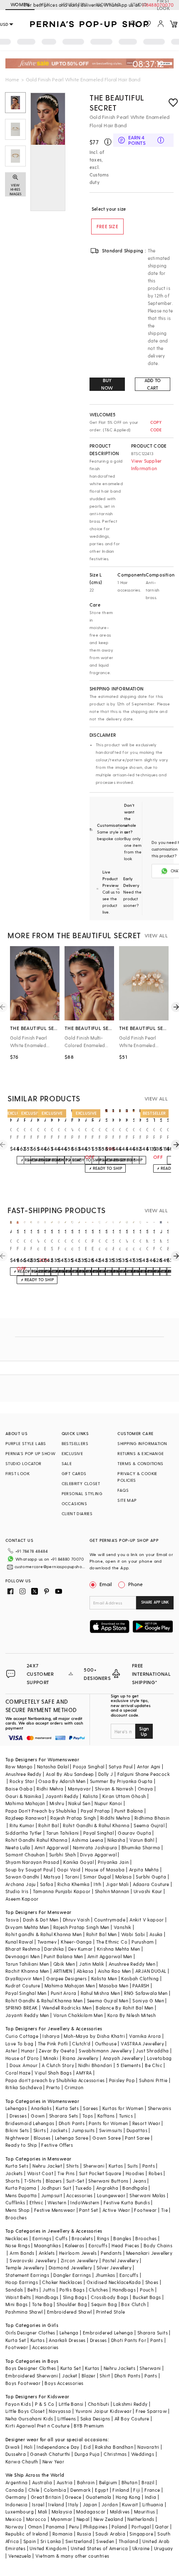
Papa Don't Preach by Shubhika (41, 1811)
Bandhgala (135, 2188)
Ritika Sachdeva (24, 2087)
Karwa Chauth (22, 2461)
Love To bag (19, 2043)
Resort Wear (146, 2123)
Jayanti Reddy (62, 1796)
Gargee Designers (66, 1978)
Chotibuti (99, 2404)
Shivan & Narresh (114, 1789)
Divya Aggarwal (98, 1855)
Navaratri (148, 2447)
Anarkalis (41, 2108)
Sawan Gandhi (22, 1877)
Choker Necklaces (62, 2282)
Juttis (49, 2290)
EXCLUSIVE (72, 1453)
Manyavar (79, 1789)
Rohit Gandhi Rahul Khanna (36, 1840)
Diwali (12, 2447)
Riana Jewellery (80, 2058)
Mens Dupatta (21, 2195)
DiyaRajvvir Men (24, 1978)
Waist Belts (18, 2297)
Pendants (111, 2253)
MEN (45, 4)
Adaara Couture (151, 1884)
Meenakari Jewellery (149, 2253)
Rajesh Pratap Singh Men (81, 1927)
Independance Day (58, 2447)
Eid (87, 2447)
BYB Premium (89, 2426)
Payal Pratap (96, 1811)
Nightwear (17, 2138)
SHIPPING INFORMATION (142, 1443)
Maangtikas (47, 2245)
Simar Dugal (97, 1877)
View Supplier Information (147, 465)
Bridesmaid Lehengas (30, 2123)
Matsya (52, 1877)
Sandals (14, 2290)
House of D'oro (22, 2058)
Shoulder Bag (72, 2304)
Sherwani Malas (148, 2195)
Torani (72, 1877)
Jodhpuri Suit (56, 2188)
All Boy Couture (132, 2419)
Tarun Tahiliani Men (27, 1964)
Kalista (91, 1796)
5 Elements (129, 2065)
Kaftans (106, 2116)
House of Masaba (105, 1870)
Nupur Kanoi (108, 1803)
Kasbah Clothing (140, 1978)
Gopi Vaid (69, 1870)
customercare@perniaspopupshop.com (51, 1566)
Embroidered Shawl (70, 2312)
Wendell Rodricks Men (67, 2008)
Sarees (90, 2108)
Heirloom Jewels (78, 2253)
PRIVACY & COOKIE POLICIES (137, 1477)
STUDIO (139, 4)
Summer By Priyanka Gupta (121, 1781)
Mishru (57, 1803)
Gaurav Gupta (134, 1833)
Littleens (67, 2419)
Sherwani (94, 2166)
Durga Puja (87, 2454)
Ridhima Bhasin (152, 1818)
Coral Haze (18, 2073)
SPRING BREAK (22, 2008)
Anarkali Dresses (67, 2340)
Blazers (54, 2181)
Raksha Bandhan (114, 2447)
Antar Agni (149, 1766)
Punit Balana (129, 1811)
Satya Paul (121, 1766)
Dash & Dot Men (41, 1920)
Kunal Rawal (19, 1942)
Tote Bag (42, 2304)
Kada (135, 2282)
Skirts (40, 2130)
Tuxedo (83, 2188)
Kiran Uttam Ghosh (124, 1796)
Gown (38, 2116)
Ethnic (36, 2202)
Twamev (47, 1942)
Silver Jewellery (114, 2268)
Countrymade (110, 1920)
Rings (103, 2238)
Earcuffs (98, 2245)
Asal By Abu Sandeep (70, 1774)
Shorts (12, 2181)
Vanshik (123, 1927)
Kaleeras (75, 2245)
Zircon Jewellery (79, 2260)
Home (12, 79)
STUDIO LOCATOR (24, 1463)
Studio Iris (17, 1891)
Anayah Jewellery (123, 2058)
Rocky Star (22, 1781)
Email (106, 1584)
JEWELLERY (73, 4)
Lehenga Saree (72, 2138)
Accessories (79, 2195)
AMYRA (84, 2073)
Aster (11, 2051)
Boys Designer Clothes (31, 2368)
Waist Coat (40, 2173)
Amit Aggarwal (52, 1847)
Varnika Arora (145, 2036)
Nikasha (116, 1840)
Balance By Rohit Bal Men (125, 2008)
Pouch (147, 2290)
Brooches (16, 2217)
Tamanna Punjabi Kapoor (62, 1891)
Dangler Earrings (72, 2275)
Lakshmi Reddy (130, 2404)
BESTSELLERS (75, 1443)
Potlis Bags (72, 2290)
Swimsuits (111, 2130)
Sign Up (144, 1731)
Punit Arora (63, 1993)
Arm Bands (22, 2253)
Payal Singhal (98, 1833)
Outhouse (106, 2043)
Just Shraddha (152, 2051)
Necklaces (17, 2238)
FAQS (123, 1490)
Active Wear (116, 2210)
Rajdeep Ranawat (26, 1818)
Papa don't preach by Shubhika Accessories (55, 2080)
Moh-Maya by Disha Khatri (94, 2036)
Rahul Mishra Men (100, 1993)
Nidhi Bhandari (95, 2065)
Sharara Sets (64, 2116)
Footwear (145, 2210)
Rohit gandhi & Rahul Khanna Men (44, 1934)
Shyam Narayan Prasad (32, 1862)
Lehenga (69, 2333)
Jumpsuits (83, 2130)
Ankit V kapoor (147, 1920)
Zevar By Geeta (57, 2051)
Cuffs (61, 2238)
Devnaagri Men (22, 1956)
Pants (149, 2166)
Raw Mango (19, 1766)
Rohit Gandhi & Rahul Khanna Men (44, 2001)
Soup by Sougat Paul (29, 1870)
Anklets (47, 2253)
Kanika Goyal (78, 1862)
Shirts (72, 2166)
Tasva (12, 1920)
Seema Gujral (149, 1825)
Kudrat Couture (23, 1986)
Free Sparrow (151, 2411)
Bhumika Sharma (141, 1847)
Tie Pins (66, 2173)
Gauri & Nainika (23, 1796)
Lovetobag (159, 2058)
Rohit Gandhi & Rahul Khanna (96, 1825)
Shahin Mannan (112, 1891)
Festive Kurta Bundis (127, 2202)
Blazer (88, 2376)
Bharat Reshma (23, 1949)
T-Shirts (33, 2181)
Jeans (139, 2181)
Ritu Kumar (22, 1825)
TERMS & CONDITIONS (140, 1463)
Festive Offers (57, 2145)
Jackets (59, 2130)
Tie (164, 2210)
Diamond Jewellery (71, 2268)
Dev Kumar (81, 1949)
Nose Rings (18, 2245)
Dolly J (106, 1774)
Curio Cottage (22, 2036)
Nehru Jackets (119, 2368)
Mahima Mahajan (25, 1803)
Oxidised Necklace (108, 2282)
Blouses (42, 2138)
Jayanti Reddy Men (27, 2015)
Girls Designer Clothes (30, 2333)
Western (57, 2202)
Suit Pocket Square (100, 2173)
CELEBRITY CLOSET (81, 1483)
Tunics (126, 2116)
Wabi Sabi (133, 1934)
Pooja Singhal (88, 1766)
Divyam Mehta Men (27, 1927)
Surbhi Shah (62, 1855)
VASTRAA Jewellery (142, 2043)
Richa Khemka (73, 1884)
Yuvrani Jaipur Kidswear (103, 2411)
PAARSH (141, 1986)
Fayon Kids (18, 2404)
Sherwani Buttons (108, 2181)
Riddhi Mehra (115, 1818)
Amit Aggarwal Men (110, 1956)
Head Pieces (125, 2245)
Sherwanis (160, 2108)
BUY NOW (107, 384)
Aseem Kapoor (22, 1899)
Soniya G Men (148, 2001)
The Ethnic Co (112, 1942)
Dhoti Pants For (129, 2340)
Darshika (54, 1949)
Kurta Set (16, 2340)
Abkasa (85, 1971)
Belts (33, 2290)
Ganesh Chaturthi (50, 2454)
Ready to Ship (21, 2145)
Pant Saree (137, 2138)
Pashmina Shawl (24, 2312)
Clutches (98, 2290)
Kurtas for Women (123, 2108)
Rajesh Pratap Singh (73, 1818)
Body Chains (158, 2245)
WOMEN (20, 4)
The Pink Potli (53, 2043)
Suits (133, 2166)
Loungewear (111, 2195)
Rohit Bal (48, 1825)
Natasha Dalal (53, 1766)
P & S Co (45, 2404)
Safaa (47, 1884)
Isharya (51, 2036)
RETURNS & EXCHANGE (140, 1453)
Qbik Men (64, 1964)
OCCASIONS (75, 1503)
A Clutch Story (58, 2065)
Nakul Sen (79, 1803)
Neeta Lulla (18, 1847)
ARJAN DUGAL (151, 1971)
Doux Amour (24, 2065)
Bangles (122, 2238)
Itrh (98, 1884)
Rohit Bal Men (102, 1934)
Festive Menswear (55, 2210)
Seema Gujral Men (108, 2001)
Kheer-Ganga (76, 1942)
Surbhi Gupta (151, 1877)
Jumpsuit (52, 2195)
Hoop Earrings (22, 2282)
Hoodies (135, 2173)
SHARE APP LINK (155, 1602)
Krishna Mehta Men (119, 1949)
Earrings (42, 2238)
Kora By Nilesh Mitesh (132, 2015)
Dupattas (137, 2130)
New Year (53, 2461)
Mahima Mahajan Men (70, 1986)
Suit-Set (75, 2181)
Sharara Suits (153, 2333)
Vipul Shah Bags (53, 2073)
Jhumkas (105, 2275)
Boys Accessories (64, 2383)
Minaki (51, 2058)
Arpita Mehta (144, 1870)
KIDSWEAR (108, 4)
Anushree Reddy (24, 1774)
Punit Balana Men (63, 1956)
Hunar (28, 2051)
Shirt (105, 2376)
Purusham (143, 1942)
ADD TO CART (153, 384)
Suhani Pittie (153, 2080)
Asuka (156, 1934)
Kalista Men (104, 1978)
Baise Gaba (19, 1789)
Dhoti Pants (72, 2123)
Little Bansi (71, 2404)
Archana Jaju (21, 1884)
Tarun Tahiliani (63, 1833)
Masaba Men (114, 1986)
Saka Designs (95, 2419)
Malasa (123, 1877)
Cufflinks (15, 2202)
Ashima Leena (87, 1840)
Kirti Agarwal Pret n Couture (37, 2426)
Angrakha (107, 2188)
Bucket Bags (147, 2297)
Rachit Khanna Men (27, 1971)
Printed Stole (111, 2312)
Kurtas (116, 2166)
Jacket (70, 2376)
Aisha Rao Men (114, 1971)
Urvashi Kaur (148, 1891)
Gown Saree (107, 2138)
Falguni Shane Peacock (144, 1774)
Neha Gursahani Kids (29, 2419)
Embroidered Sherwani (32, 2376)
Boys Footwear (23, 2383)
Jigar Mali (117, 1884)
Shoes (152, 2282)
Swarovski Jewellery (33, 2260)
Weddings (143, 2454)
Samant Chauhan (25, 1855)
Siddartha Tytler (24, 1833)
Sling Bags (75, 2297)
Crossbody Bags (110, 2297)
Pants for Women (108, 2123)
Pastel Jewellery (121, 2260)
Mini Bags (17, 2304)
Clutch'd (81, 2043)
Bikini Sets (17, 2130)
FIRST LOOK (163, 5)
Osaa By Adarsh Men (62, 1781)
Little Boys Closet (25, 2411)
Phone (135, 1584)
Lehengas (16, 2108)
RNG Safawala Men (146, 1993)
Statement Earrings (27, 2275)
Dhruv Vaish (76, 1920)
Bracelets (82, 2238)
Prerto (53, 2087)
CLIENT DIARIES (77, 1513)
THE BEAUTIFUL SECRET (117, 102)
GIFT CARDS (74, 1473)
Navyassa (60, 2411)
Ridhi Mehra (50, 1789)
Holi (29, 2447)
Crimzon (74, 2087)
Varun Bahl (142, 1840)
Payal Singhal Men (26, 1993)
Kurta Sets (67, 2108)
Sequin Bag (104, 2304)
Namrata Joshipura (95, 1847)
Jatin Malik (92, 1964)
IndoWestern (85, 2202)
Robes (155, 2173)
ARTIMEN (63, 1971)
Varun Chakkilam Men (78, 2015)
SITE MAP (127, 1500)
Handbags (124, 2290)
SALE (67, 1463)
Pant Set (88, 2210)
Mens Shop (18, 2210)
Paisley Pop (122, 2080)
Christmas (115, 2454)
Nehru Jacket (47, 2166)
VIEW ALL (156, 935)
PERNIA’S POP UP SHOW (30, 1453)
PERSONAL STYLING (82, 1493)
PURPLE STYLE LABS (26, 1443)
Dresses (18, 2116)
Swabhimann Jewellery (105, 2051)
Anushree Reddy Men (132, 1964)
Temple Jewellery (25, 2268)
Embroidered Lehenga (108, 2333)
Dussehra (16, 2454)
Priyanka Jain (113, 1862)
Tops (88, 2116)
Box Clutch (133, 2304)
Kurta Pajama (21, 2188)
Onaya (145, 1789)
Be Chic (154, 2065)
